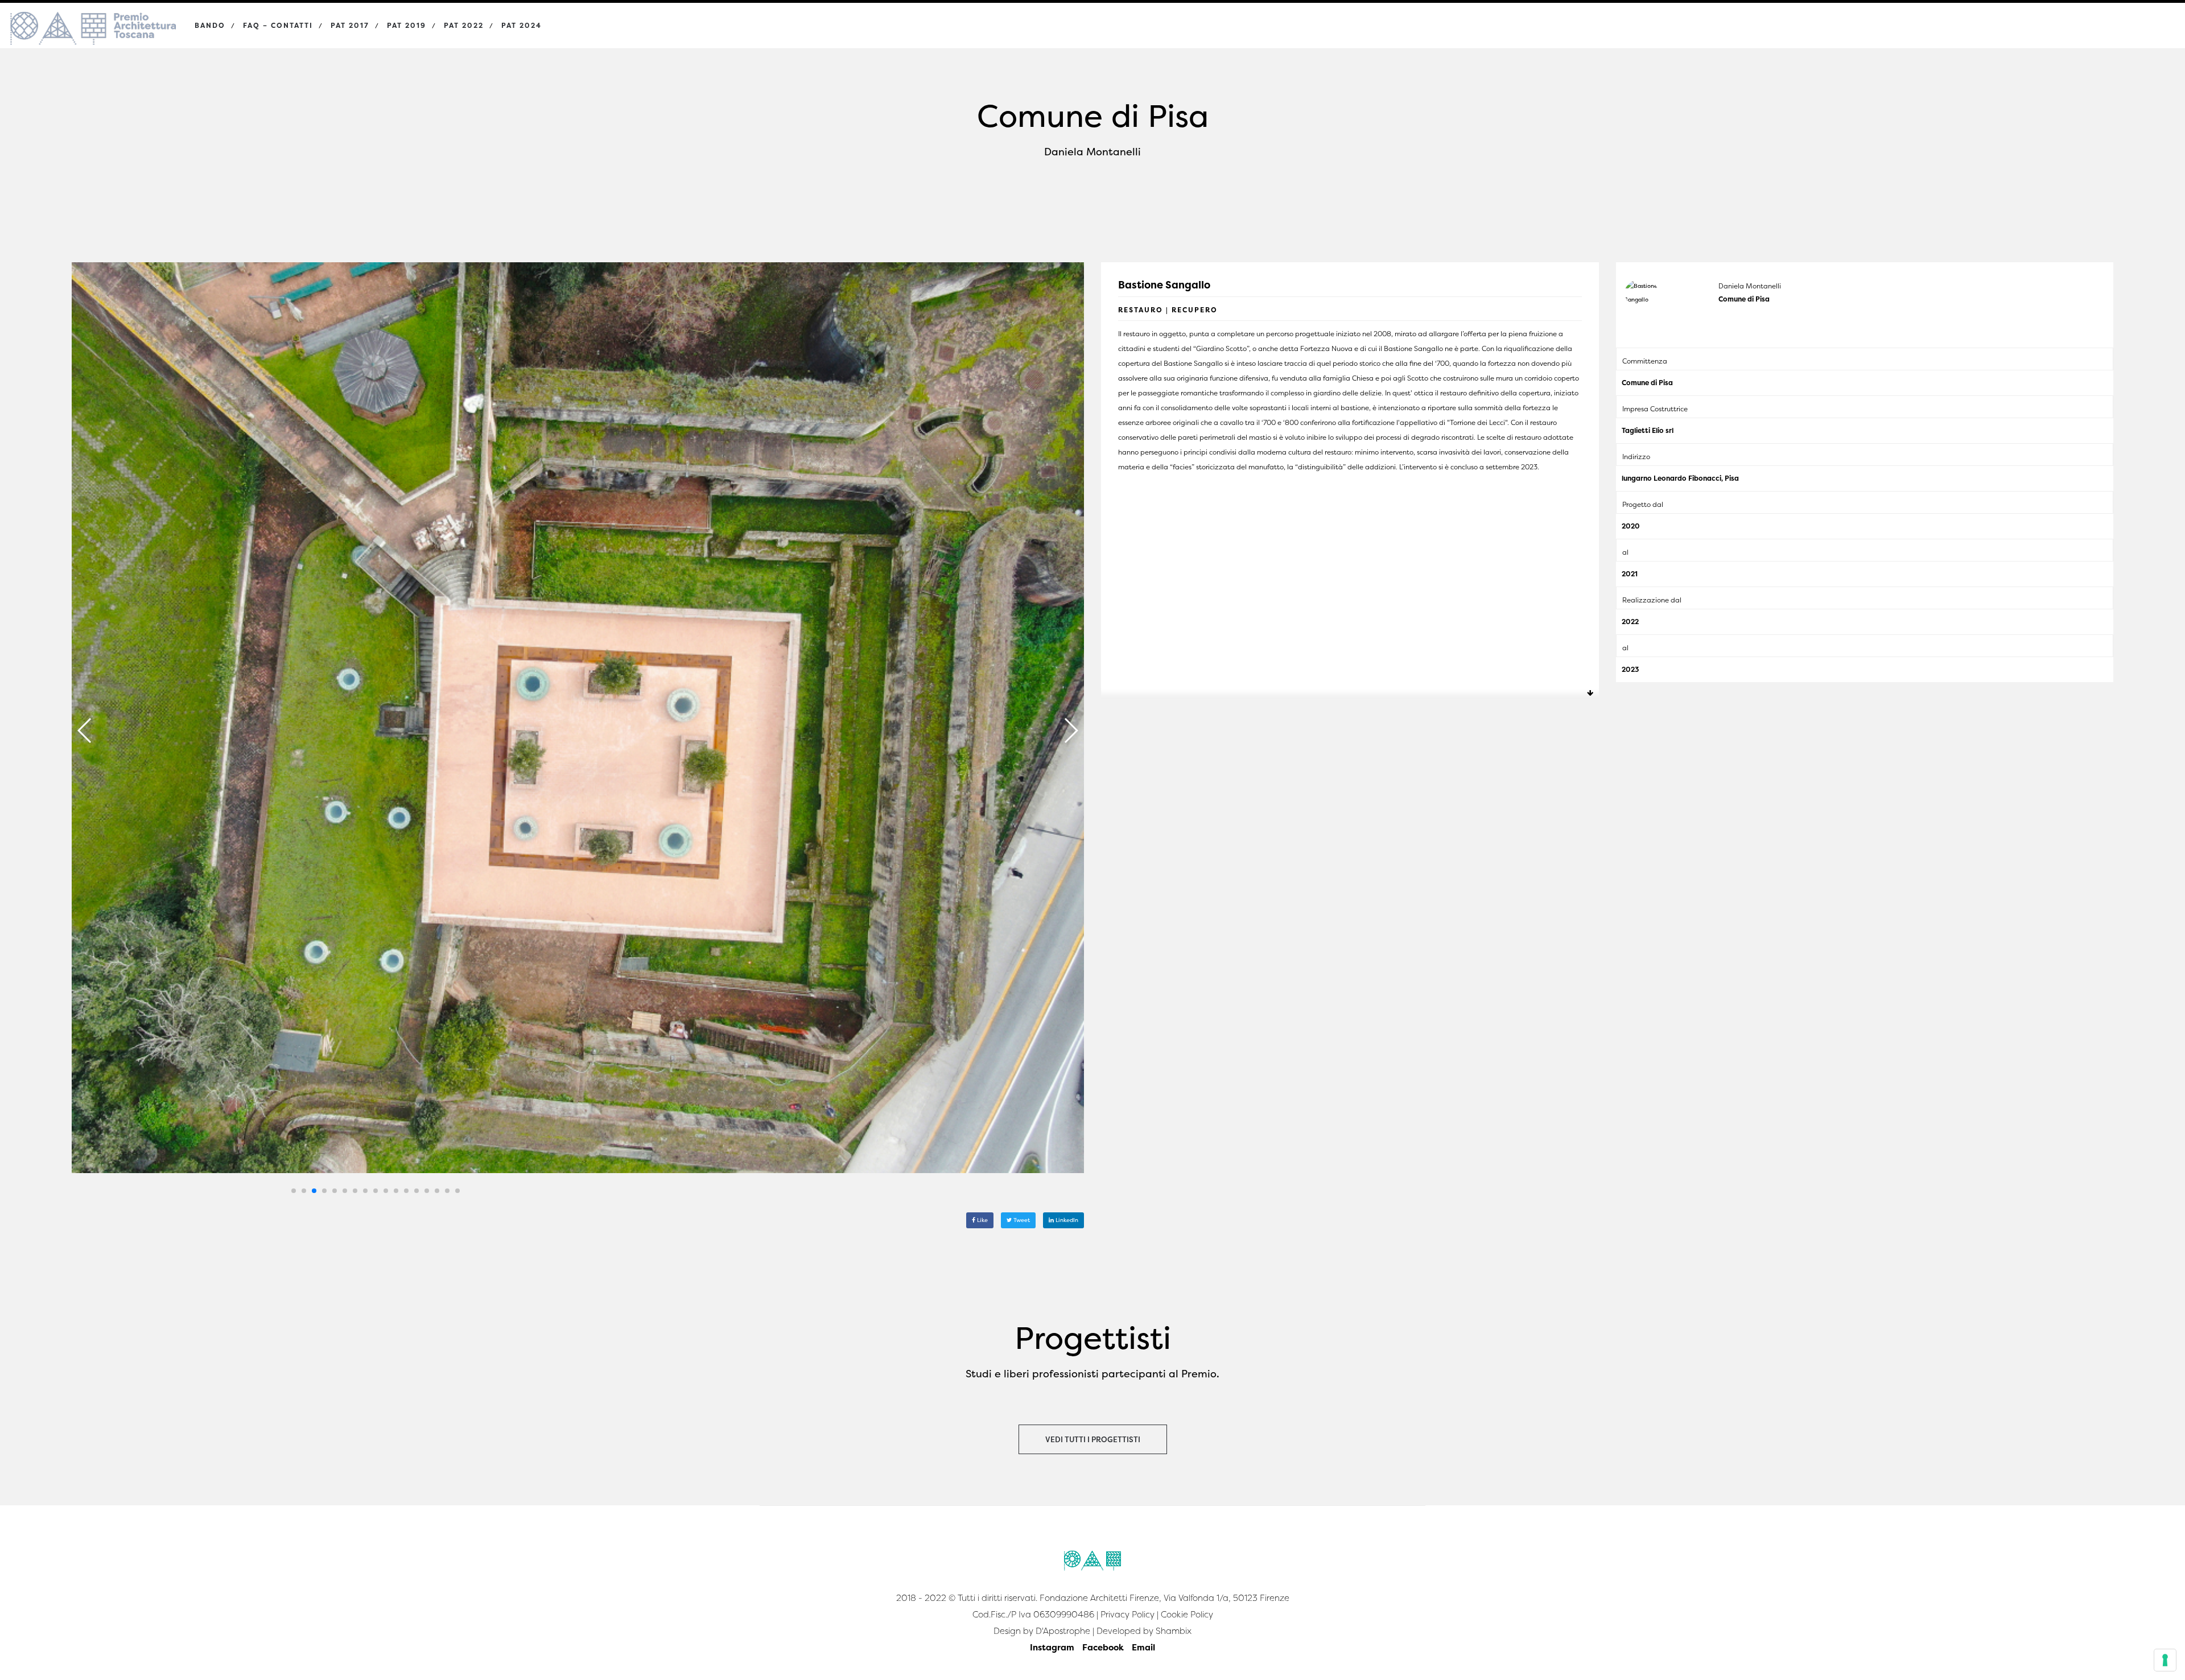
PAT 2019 (407, 25)
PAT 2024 (521, 25)
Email (1143, 1647)
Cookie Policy (1187, 1614)
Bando (210, 25)
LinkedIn (1066, 1220)
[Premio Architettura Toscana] (93, 17)
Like (982, 1220)
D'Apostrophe (1063, 1631)
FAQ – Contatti (278, 25)
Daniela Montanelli (1750, 286)
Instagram (1052, 1647)
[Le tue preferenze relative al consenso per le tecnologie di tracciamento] (2165, 1660)
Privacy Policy (1127, 1614)
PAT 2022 (464, 25)
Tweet (1021, 1220)
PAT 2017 (350, 25)
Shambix (1174, 1631)
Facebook (1103, 1647)
